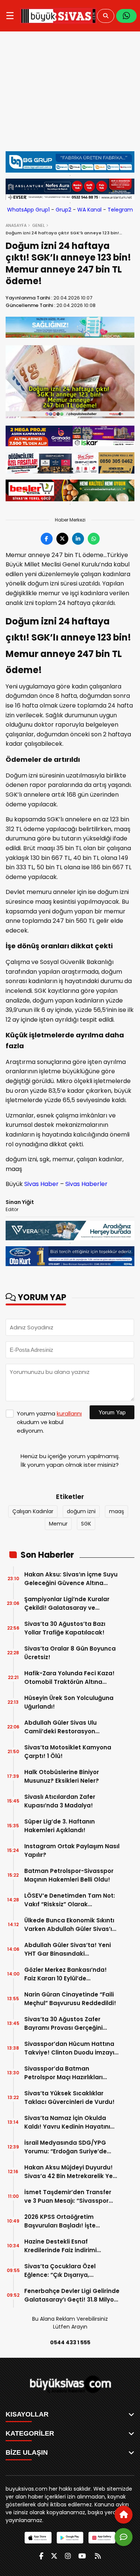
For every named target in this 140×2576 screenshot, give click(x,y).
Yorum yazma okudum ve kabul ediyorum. (49, 1422)
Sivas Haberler (86, 1184)
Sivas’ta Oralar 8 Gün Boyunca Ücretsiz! (70, 1653)
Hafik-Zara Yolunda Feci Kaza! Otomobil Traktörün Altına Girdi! (69, 1678)
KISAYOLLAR (27, 2414)
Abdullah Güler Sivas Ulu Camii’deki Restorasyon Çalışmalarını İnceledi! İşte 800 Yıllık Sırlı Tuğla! (70, 1727)
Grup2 (63, 210)
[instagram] (68, 2556)
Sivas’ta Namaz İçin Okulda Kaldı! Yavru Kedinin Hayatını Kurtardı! (67, 2122)
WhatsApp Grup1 (28, 210)
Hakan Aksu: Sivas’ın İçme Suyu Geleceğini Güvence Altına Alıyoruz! (71, 1579)
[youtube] (82, 2556)
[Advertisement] (70, 95)
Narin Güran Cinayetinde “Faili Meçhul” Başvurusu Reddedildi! (70, 1999)
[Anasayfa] (124, 2515)
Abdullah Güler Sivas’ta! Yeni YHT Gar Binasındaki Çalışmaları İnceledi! (68, 1950)
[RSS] (98, 2556)
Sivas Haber (41, 1184)
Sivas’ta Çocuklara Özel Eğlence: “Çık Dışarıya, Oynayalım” (60, 2271)
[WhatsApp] (126, 16)
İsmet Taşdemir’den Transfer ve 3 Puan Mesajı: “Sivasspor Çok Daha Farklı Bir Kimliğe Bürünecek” (68, 2197)
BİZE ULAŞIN (27, 2452)
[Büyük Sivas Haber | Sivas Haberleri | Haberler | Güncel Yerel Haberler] (58, 16)
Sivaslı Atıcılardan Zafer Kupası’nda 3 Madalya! (60, 1801)
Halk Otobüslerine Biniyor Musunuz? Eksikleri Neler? (62, 1776)
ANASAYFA (16, 225)
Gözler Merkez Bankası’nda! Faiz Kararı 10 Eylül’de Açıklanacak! (66, 1974)
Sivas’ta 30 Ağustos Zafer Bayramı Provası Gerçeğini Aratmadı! (63, 2024)
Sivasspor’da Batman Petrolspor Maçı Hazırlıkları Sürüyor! (63, 2073)
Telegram (120, 210)
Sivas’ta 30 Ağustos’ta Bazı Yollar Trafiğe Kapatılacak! (65, 1628)
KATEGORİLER (30, 2433)
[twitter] (54, 2556)
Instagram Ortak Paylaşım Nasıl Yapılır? (72, 1850)
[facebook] (41, 2556)
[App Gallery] (102, 2538)
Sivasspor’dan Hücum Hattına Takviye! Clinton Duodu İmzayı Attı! (69, 2048)
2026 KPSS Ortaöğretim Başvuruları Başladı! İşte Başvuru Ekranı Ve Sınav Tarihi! (70, 2221)
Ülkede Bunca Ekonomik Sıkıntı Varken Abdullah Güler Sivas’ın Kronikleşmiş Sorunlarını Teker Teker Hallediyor (70, 1925)
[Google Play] (70, 2538)
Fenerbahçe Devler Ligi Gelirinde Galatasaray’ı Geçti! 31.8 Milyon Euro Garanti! (72, 2295)
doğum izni (81, 1511)
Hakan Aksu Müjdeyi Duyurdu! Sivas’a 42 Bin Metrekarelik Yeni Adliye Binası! (71, 2172)
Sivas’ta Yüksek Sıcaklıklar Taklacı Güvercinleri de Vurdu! (69, 2098)
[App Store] (38, 2538)
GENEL (38, 225)
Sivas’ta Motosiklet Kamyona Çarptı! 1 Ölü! (68, 1752)
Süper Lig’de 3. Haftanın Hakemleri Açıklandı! (60, 1826)
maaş (116, 1511)
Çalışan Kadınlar (33, 1511)
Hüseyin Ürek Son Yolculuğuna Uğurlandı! (69, 1702)
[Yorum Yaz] (124, 2537)
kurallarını (69, 1413)
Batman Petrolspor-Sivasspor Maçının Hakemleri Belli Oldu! (69, 1875)
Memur (58, 1524)
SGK (86, 1524)
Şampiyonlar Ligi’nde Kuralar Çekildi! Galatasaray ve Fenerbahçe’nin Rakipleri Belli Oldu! (68, 1604)
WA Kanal (89, 210)
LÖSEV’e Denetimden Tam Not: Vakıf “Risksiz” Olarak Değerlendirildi (70, 1900)
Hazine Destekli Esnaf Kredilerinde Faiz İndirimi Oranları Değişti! (60, 2246)
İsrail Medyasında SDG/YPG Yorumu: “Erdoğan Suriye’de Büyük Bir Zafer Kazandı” (66, 2147)
